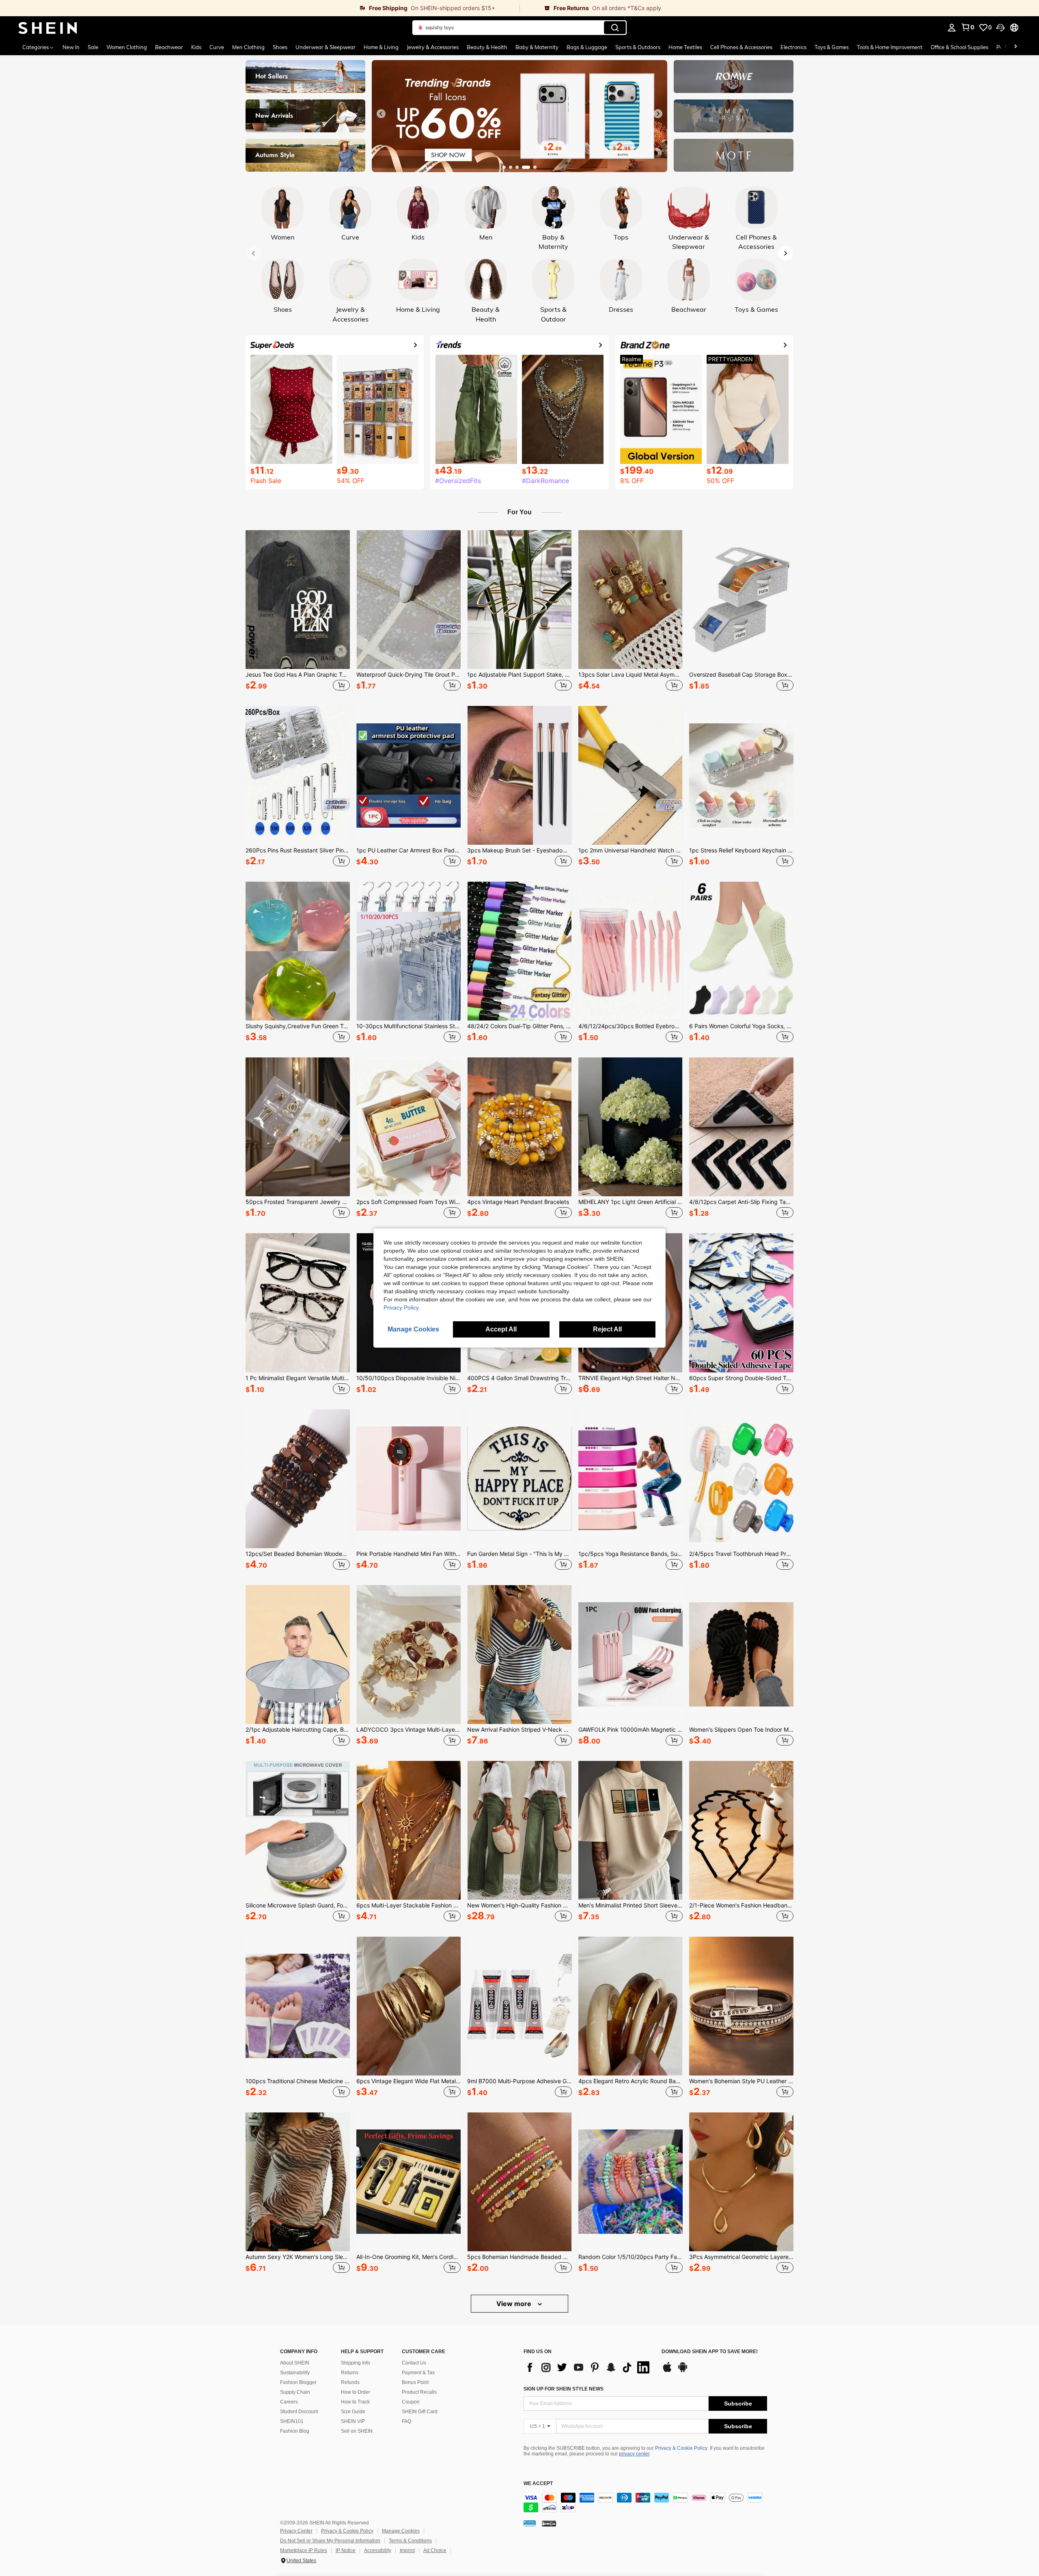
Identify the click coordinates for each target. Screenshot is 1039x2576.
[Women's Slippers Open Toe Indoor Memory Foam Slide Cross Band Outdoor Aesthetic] (741, 1655)
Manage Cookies (401, 2531)
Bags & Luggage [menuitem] (587, 47)
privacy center (634, 2454)
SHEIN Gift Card (420, 2412)
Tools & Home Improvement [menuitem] (890, 47)
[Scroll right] (1015, 47)
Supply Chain (295, 2392)
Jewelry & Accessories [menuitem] (433, 47)
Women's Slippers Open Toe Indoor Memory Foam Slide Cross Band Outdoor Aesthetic (741, 1730)
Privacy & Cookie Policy (681, 2448)
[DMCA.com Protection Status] (549, 2523)
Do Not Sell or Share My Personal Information (330, 2541)
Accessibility (378, 2550)
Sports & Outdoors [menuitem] (638, 47)
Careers (289, 2402)
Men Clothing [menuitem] (248, 47)
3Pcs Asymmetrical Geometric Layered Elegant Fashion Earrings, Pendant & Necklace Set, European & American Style (741, 2257)
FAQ (406, 2421)
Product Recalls (419, 2392)
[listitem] (298, 612)
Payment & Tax (418, 2373)
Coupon (411, 2402)
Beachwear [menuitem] (169, 47)
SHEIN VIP (353, 2421)
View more (515, 2304)
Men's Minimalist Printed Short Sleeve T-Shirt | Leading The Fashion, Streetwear (631, 1905)
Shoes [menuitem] (280, 47)
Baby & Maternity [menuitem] (537, 47)
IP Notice (346, 2550)
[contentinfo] (645, 2503)
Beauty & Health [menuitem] (487, 47)
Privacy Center (296, 2531)
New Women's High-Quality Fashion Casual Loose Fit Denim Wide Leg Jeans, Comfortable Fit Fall (519, 1905)
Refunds (350, 2382)
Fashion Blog (295, 2431)
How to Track (355, 2402)
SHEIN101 (292, 2421)
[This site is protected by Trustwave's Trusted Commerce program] (530, 2523)
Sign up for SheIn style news (564, 2389)
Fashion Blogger (298, 2382)
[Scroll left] (1006, 47)
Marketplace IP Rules (304, 2550)
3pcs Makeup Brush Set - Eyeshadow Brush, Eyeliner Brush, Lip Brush (519, 850)
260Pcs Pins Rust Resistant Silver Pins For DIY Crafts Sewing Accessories (298, 850)
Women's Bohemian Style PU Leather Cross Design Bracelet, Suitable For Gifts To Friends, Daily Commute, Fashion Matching (741, 2081)
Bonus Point (415, 2382)
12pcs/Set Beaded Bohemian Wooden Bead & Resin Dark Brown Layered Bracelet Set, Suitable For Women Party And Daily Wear (298, 1554)
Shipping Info (356, 2363)
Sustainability (295, 2373)
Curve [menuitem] (217, 47)
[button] (1000, 28)
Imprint (407, 2550)
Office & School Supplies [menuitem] (959, 47)
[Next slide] (658, 114)
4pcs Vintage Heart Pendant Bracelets (518, 1202)
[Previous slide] (381, 114)
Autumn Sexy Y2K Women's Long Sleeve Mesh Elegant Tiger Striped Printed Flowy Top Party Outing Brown (298, 2257)
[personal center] (952, 28)
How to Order (356, 2392)
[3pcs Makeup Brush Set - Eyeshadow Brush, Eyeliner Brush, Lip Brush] (519, 775)
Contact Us (414, 2363)
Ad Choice (435, 2550)
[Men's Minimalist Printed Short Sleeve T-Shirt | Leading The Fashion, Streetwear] (631, 1830)
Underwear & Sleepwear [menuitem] (325, 47)
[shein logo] (48, 28)
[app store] (667, 2371)
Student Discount (299, 2412)
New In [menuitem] (71, 47)
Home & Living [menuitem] (381, 47)
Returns (350, 2373)
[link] (260, 8)
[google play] (683, 2371)
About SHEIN (295, 2363)
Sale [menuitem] (93, 47)
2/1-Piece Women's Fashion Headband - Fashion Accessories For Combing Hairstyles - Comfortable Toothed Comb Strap (741, 1905)
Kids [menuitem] (196, 47)
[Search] (615, 28)
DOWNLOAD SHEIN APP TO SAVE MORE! (710, 2352)
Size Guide (353, 2412)
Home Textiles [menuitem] (685, 47)
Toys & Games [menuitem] (832, 47)
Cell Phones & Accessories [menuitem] (741, 47)
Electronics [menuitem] (793, 47)
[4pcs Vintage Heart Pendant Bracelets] (519, 1127)
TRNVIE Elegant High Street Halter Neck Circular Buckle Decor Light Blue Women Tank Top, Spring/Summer (631, 1378)
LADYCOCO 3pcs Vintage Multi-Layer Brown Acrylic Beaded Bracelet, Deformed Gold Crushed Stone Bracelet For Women (408, 1730)
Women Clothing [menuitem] (127, 47)
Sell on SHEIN (357, 2431)
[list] (588, 2367)
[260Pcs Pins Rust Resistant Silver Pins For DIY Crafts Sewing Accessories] (298, 775)
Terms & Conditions (410, 2541)
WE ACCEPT (538, 2484)
